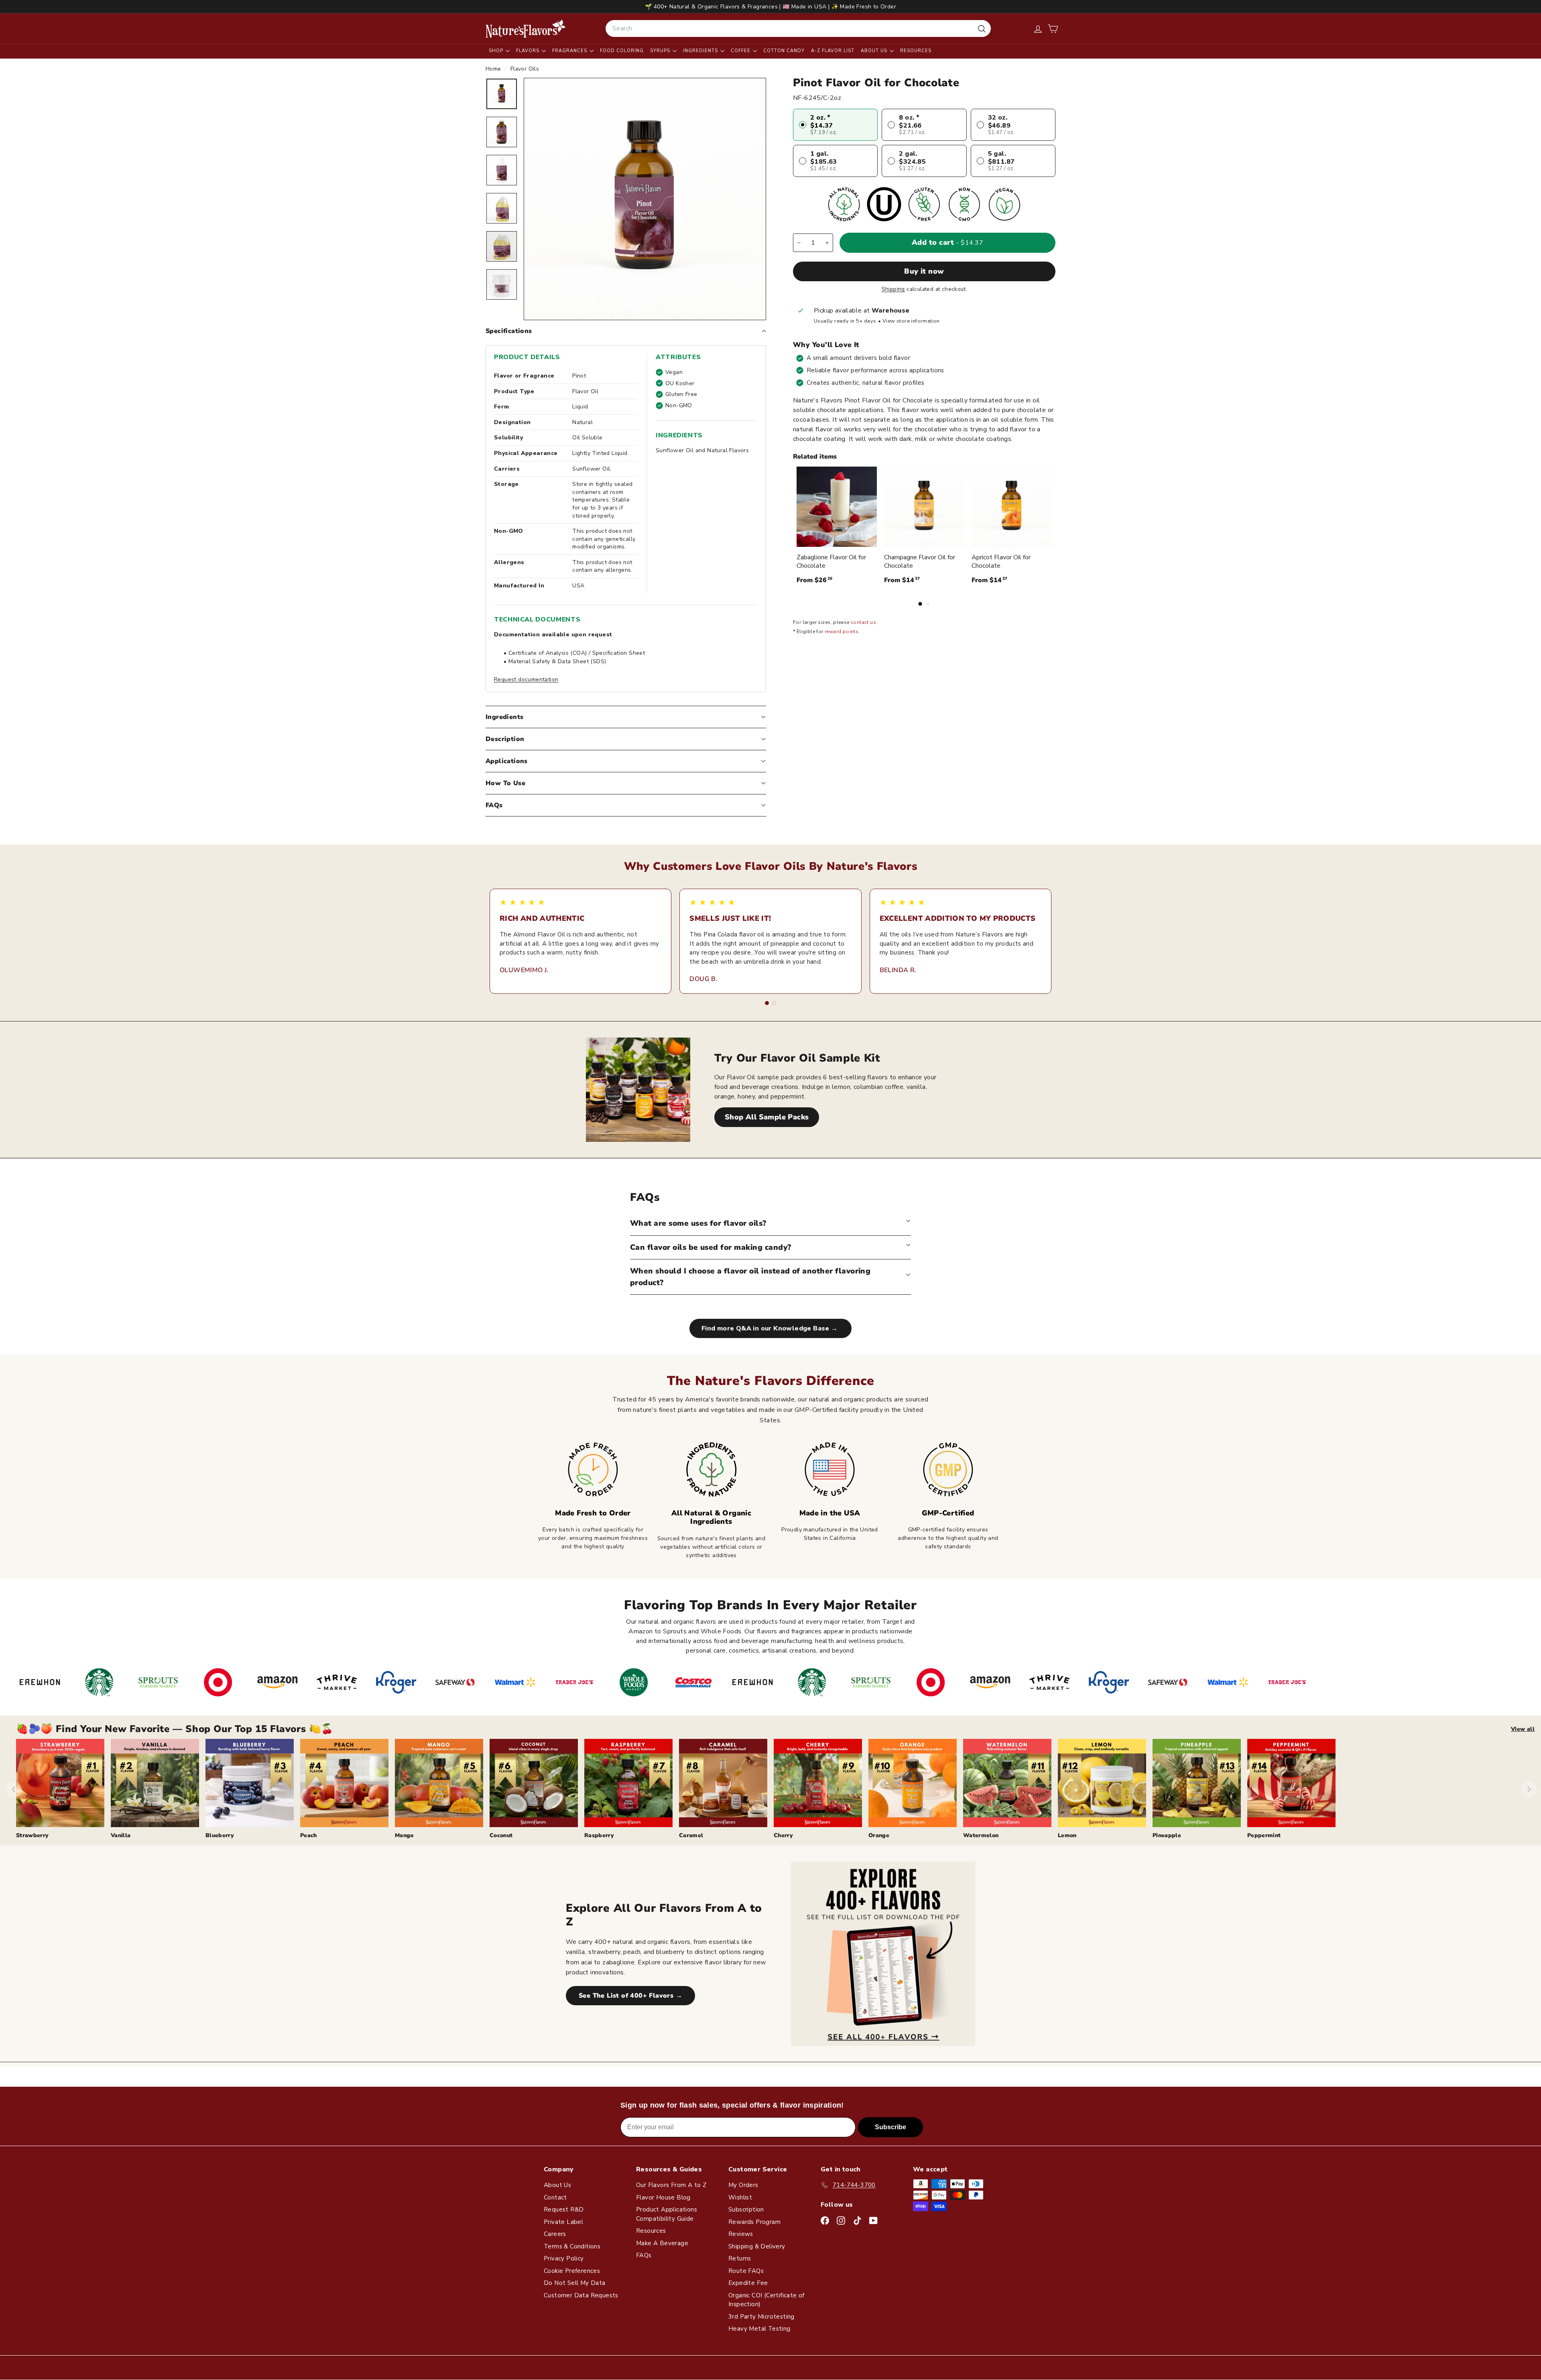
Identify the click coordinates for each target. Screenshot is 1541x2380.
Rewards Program (754, 2222)
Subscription (746, 2209)
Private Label (563, 2222)
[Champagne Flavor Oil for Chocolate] (924, 507)
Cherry (783, 1835)
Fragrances (570, 51)
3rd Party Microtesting (761, 2317)
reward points (842, 632)
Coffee (741, 51)
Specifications (509, 331)
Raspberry (599, 1835)
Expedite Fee (748, 2283)
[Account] (1038, 29)
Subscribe (890, 2127)
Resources (916, 51)
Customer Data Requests (581, 2295)
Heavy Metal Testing (759, 2329)
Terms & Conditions (572, 2246)
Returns (740, 2258)
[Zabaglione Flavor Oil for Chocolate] (837, 507)
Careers (555, 2234)
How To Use (505, 783)
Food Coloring (622, 51)
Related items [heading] (815, 457)
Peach (309, 1835)
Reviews (741, 2234)
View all (1523, 1729)
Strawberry (33, 1835)
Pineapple (1167, 1835)
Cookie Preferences (572, 2271)
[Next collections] (1529, 1789)
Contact (555, 2197)
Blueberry (220, 1835)
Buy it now (924, 271)
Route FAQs (746, 2271)
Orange (879, 1835)
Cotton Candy (784, 51)
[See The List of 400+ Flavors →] (883, 1954)
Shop (497, 51)
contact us (863, 622)
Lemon (1067, 1835)
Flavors (529, 51)
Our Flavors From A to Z (671, 2185)
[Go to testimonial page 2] (774, 1003)
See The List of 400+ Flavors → (630, 1996)
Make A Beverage (662, 2243)
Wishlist (740, 2197)
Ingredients (701, 51)
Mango (404, 1835)
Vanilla (121, 1835)
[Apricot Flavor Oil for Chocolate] (1012, 507)
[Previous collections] (14, 1789)
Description (505, 739)
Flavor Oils (525, 69)
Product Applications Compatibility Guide (667, 2214)
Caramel (691, 1835)
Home (494, 69)
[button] (1053, 29)
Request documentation (526, 679)
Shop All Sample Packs (767, 1117)
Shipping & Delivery (757, 2246)
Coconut (501, 1835)
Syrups (661, 51)
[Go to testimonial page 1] (767, 1003)
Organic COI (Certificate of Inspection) (766, 2300)
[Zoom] (645, 199)
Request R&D (564, 2209)
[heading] (526, 28)
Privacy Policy (564, 2258)
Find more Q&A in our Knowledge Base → (770, 1328)
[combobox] (798, 28)
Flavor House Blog (663, 2197)
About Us (875, 51)
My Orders (743, 2185)
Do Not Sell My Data (575, 2283)
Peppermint (1264, 1835)
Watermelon (981, 1835)
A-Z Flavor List (833, 51)
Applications (507, 761)
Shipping (893, 289)
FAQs (494, 805)
